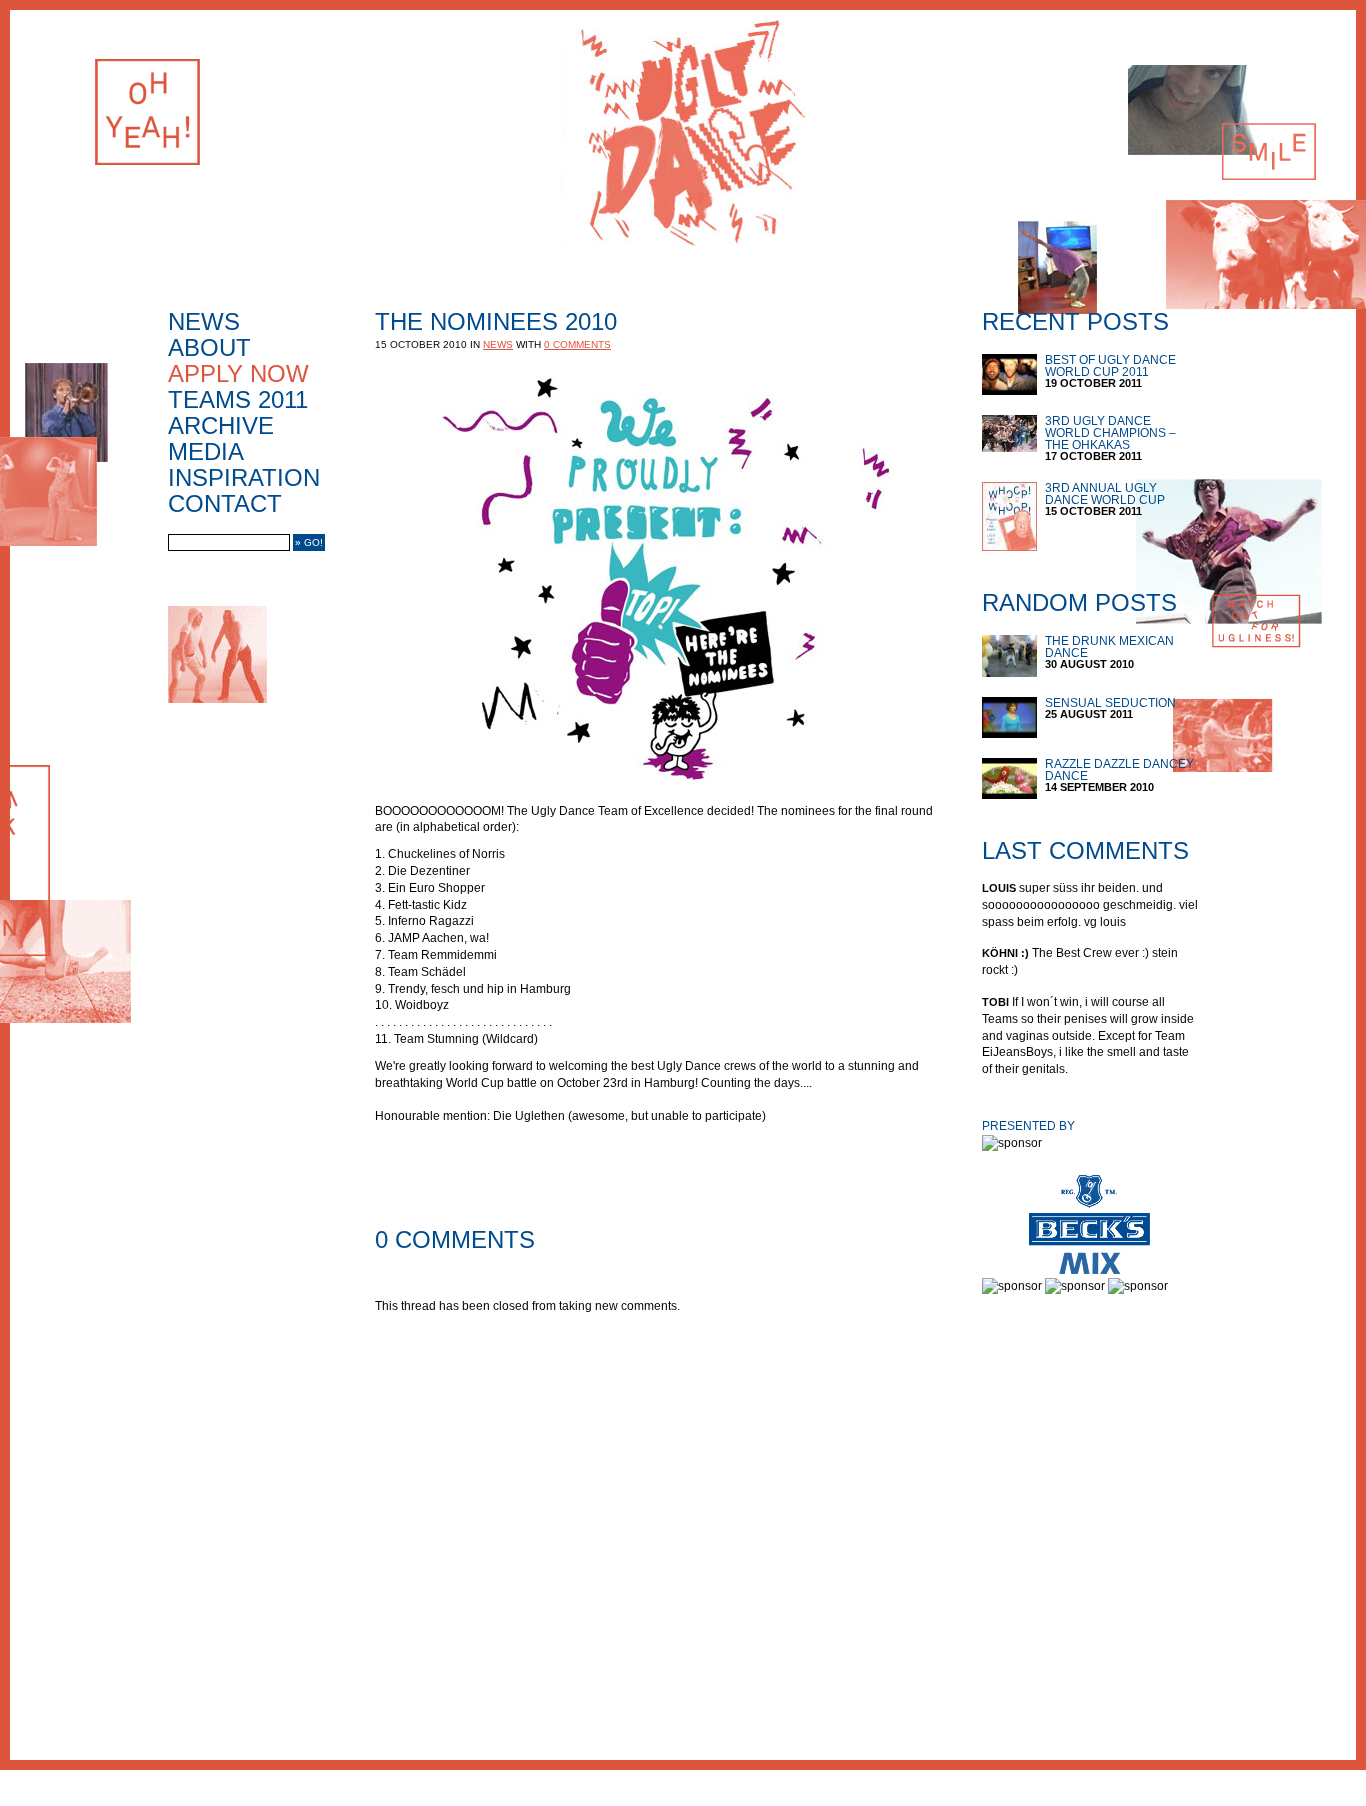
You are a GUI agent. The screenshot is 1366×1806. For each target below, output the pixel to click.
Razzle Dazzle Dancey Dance (1119, 770)
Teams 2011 (238, 400)
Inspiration (244, 478)
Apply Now (238, 374)
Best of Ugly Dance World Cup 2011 (1110, 366)
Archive (221, 426)
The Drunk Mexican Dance (1109, 647)
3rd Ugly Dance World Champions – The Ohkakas (1110, 433)
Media (206, 452)
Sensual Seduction (1110, 703)
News (204, 322)
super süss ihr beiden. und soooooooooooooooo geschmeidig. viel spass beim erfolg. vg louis (1090, 905)
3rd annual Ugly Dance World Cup (1105, 494)
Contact (225, 504)
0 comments (577, 344)
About (209, 348)
